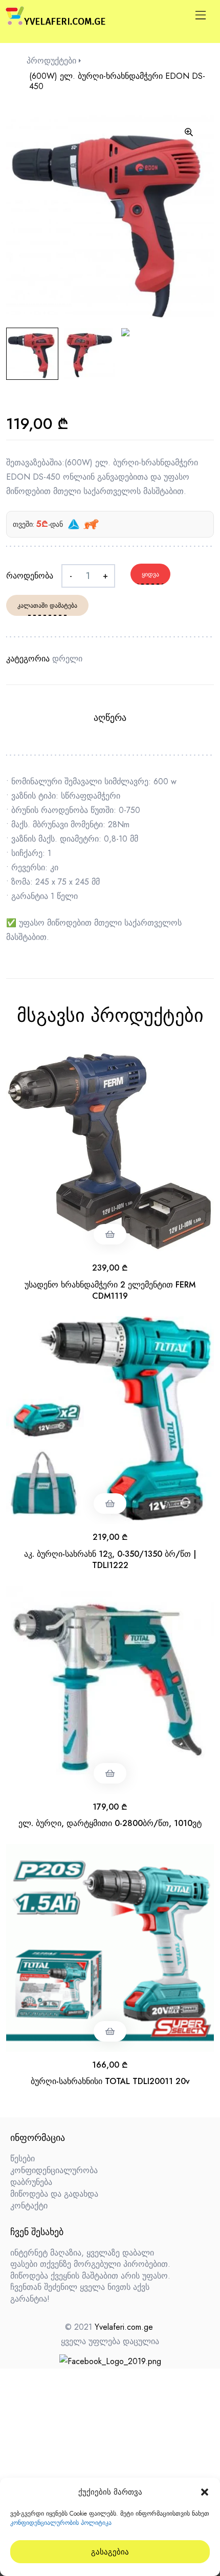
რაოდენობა (30, 576)
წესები (23, 2159)
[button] (205, 2492)
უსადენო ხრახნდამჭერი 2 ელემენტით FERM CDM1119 (110, 1290)
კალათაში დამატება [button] (110, 1234)
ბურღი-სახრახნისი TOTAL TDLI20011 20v (110, 2081)
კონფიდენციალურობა (54, 2170)
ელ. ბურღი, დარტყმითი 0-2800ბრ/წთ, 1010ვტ (110, 1823)
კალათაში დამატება (47, 606)
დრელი (67, 659)
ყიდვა (150, 574)
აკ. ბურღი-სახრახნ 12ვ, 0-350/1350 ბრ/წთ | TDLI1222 (110, 1560)
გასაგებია (110, 2552)
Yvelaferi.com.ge (124, 2327)
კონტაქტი (29, 2206)
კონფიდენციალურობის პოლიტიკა (61, 2523)
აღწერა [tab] (110, 718)
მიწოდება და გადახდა (54, 2194)
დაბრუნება (31, 2182)
